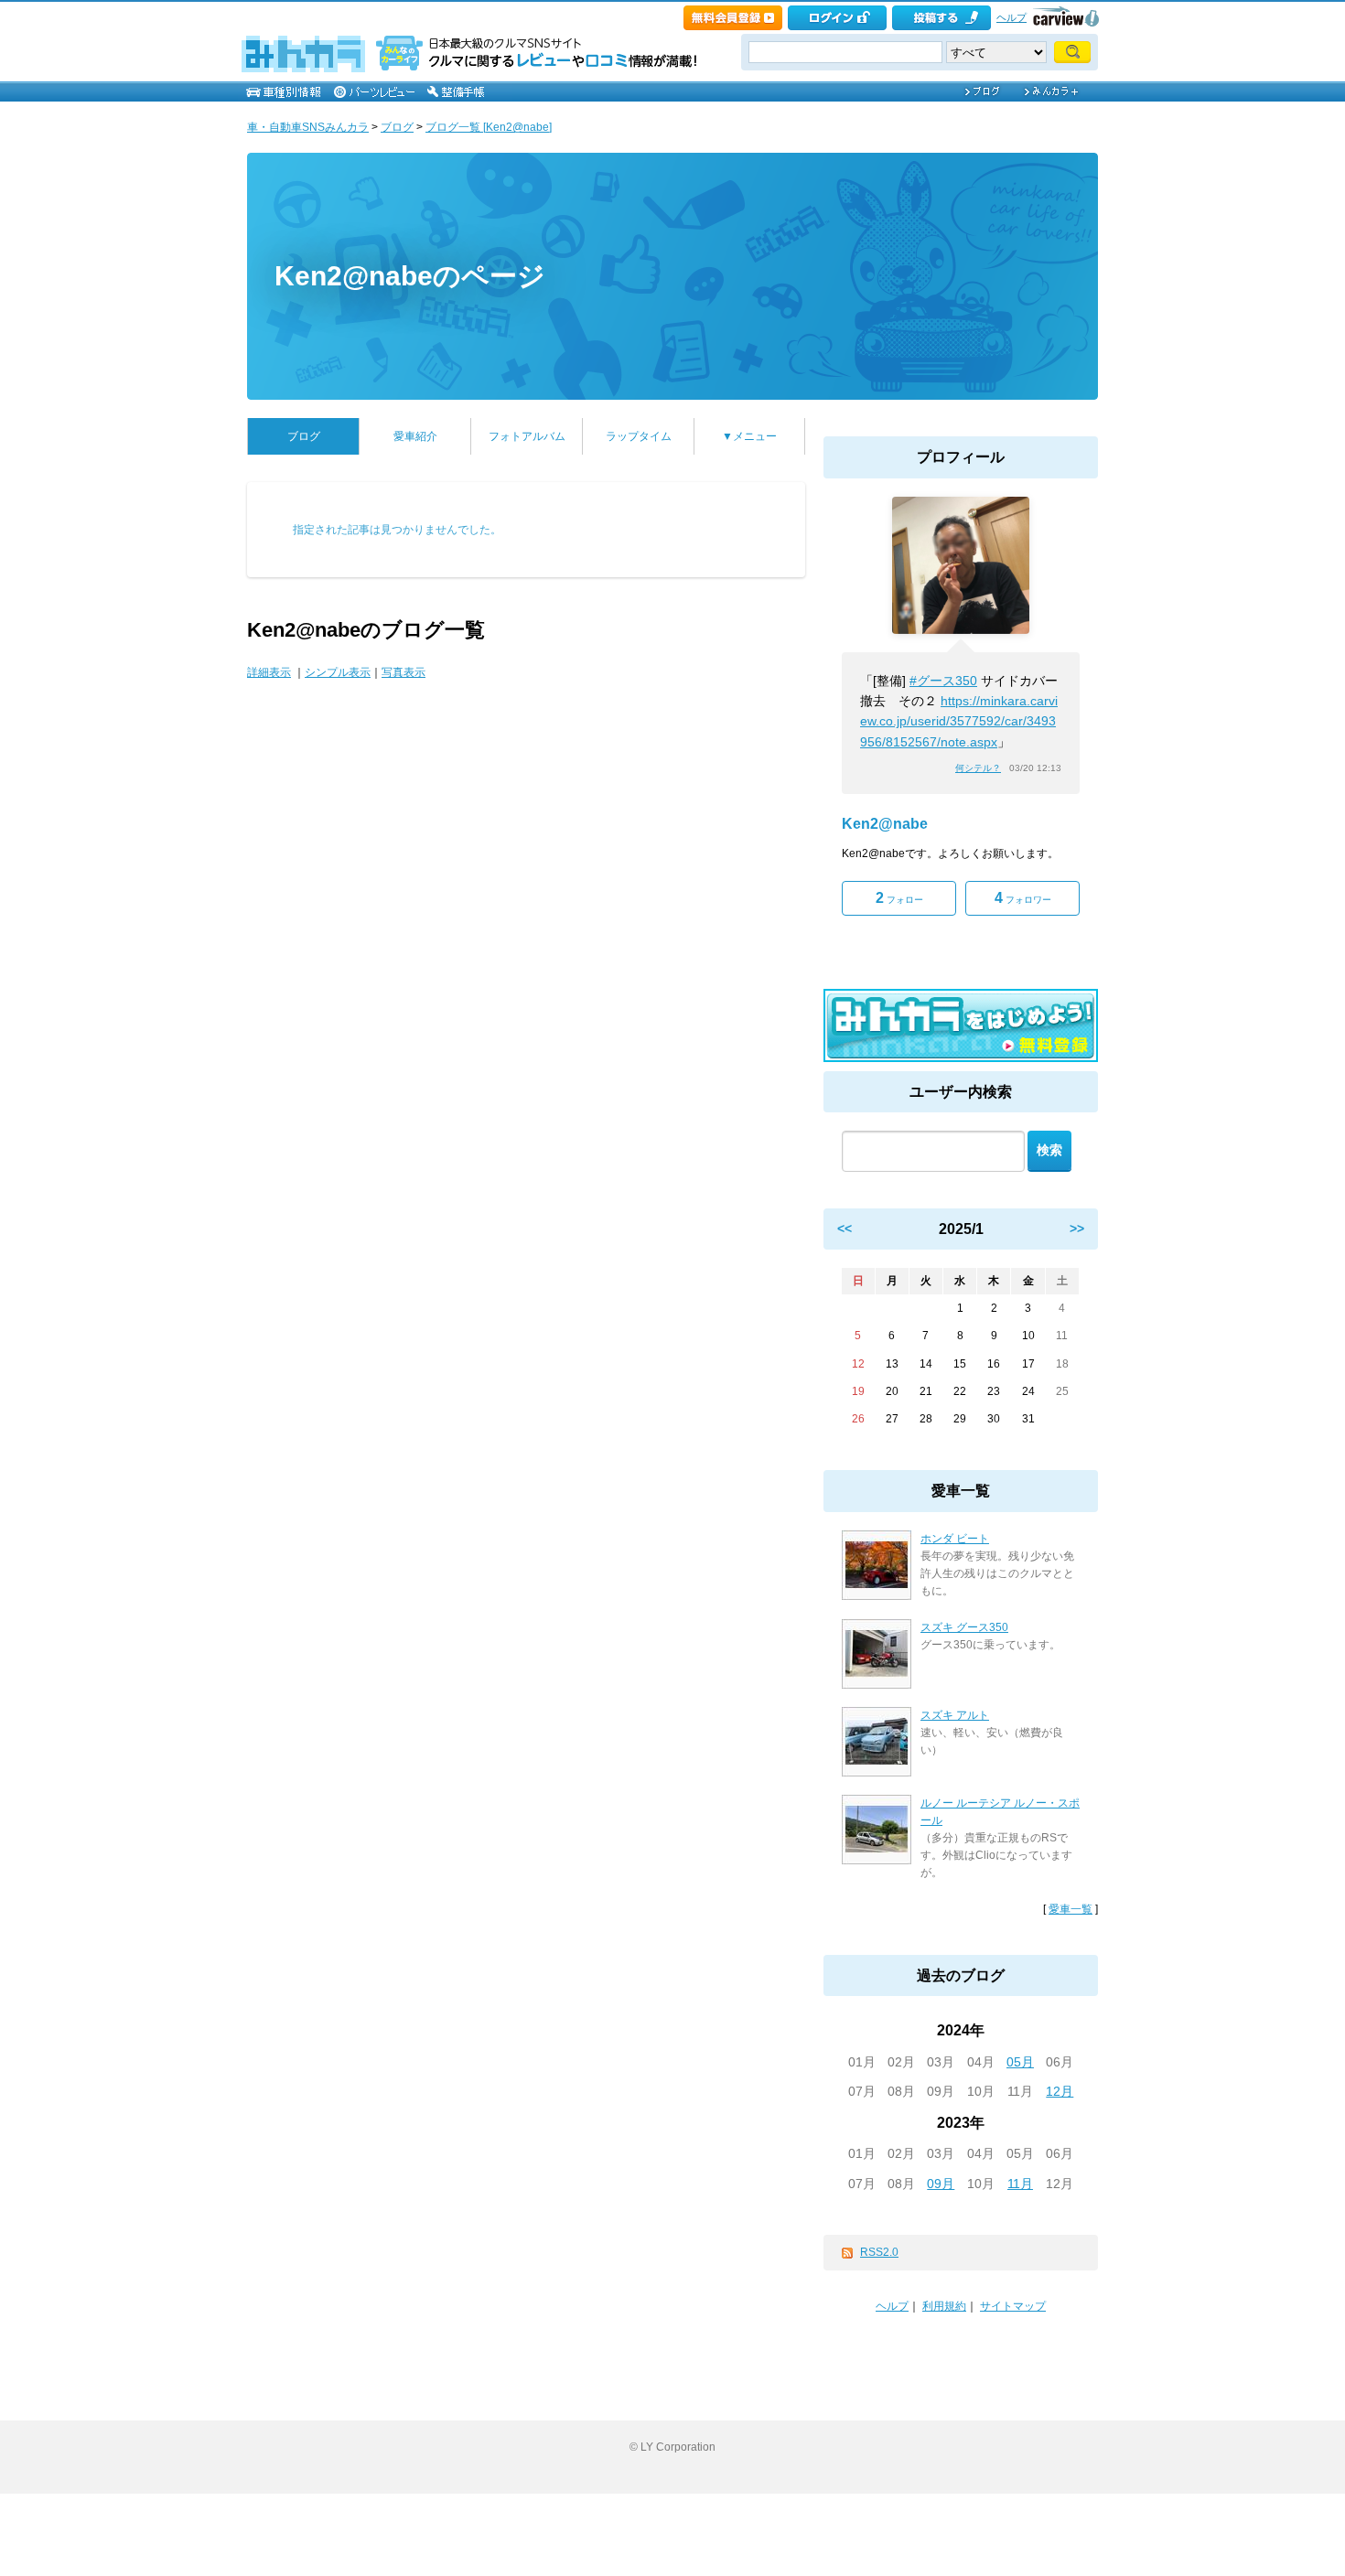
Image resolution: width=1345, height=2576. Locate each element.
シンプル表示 (338, 672)
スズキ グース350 (964, 1627)
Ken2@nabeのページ (410, 276)
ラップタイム (639, 436)
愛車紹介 (415, 436)
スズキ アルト (955, 1715)
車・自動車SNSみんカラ (308, 127)
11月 (1020, 2184)
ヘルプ (1011, 17)
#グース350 (943, 681)
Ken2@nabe (885, 824)
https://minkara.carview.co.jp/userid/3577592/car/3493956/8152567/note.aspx (959, 721)
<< (845, 1229)
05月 (1020, 2062)
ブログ (397, 127)
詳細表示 (269, 672)
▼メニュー (749, 436)
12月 (1060, 2091)
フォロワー (1023, 898)
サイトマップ (1013, 2306)
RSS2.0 (879, 2252)
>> (1077, 1229)
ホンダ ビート (955, 1539)
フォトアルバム (527, 436)
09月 (941, 2184)
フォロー (899, 898)
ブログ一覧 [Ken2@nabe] (489, 127)
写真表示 (403, 672)
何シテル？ (978, 768)
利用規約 (944, 2306)
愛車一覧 (1071, 1909)
